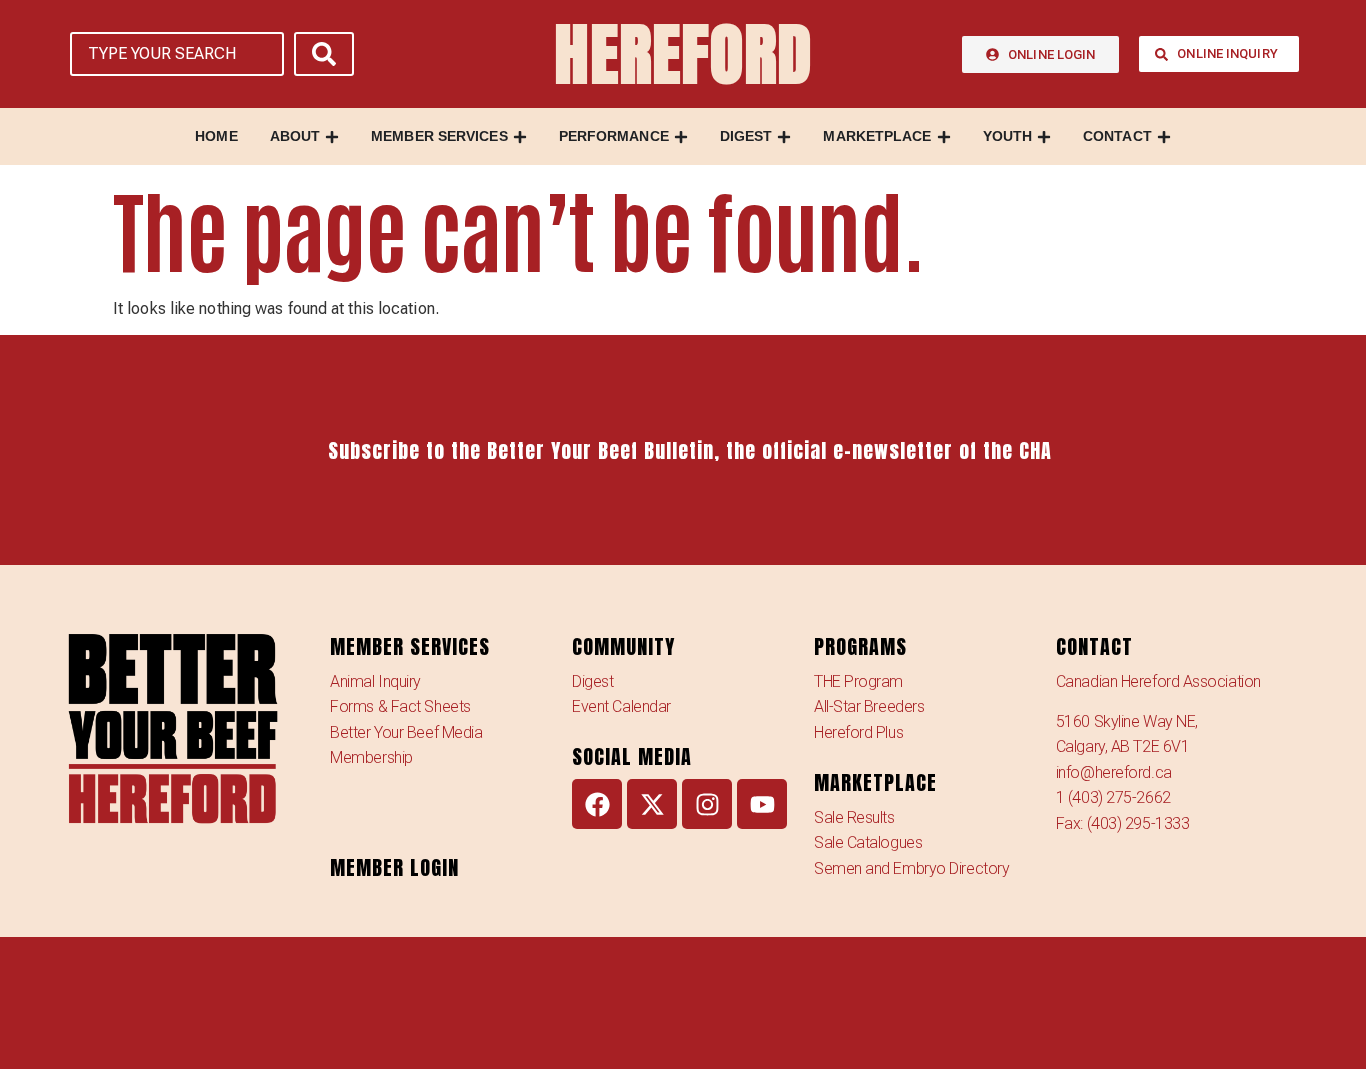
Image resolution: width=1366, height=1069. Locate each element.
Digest (592, 681)
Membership (371, 757)
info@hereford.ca (1114, 772)
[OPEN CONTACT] (1164, 136)
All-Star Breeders (869, 706)
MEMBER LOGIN (394, 867)
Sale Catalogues (868, 842)
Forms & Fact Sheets (400, 706)
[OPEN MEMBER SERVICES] (520, 136)
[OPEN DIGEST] (784, 136)
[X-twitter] (652, 804)
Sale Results (854, 817)
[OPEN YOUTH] (1044, 136)
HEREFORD (682, 54)
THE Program (858, 681)
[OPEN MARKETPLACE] (944, 136)
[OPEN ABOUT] (332, 136)
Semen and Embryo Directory (911, 868)
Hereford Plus (858, 732)
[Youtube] (762, 804)
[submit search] (324, 54)
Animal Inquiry (375, 681)
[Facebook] (597, 804)
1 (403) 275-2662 (1113, 797)
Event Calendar (621, 706)
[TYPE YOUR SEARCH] (177, 54)
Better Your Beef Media (406, 732)
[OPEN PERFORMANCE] (681, 136)
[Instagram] (707, 804)
